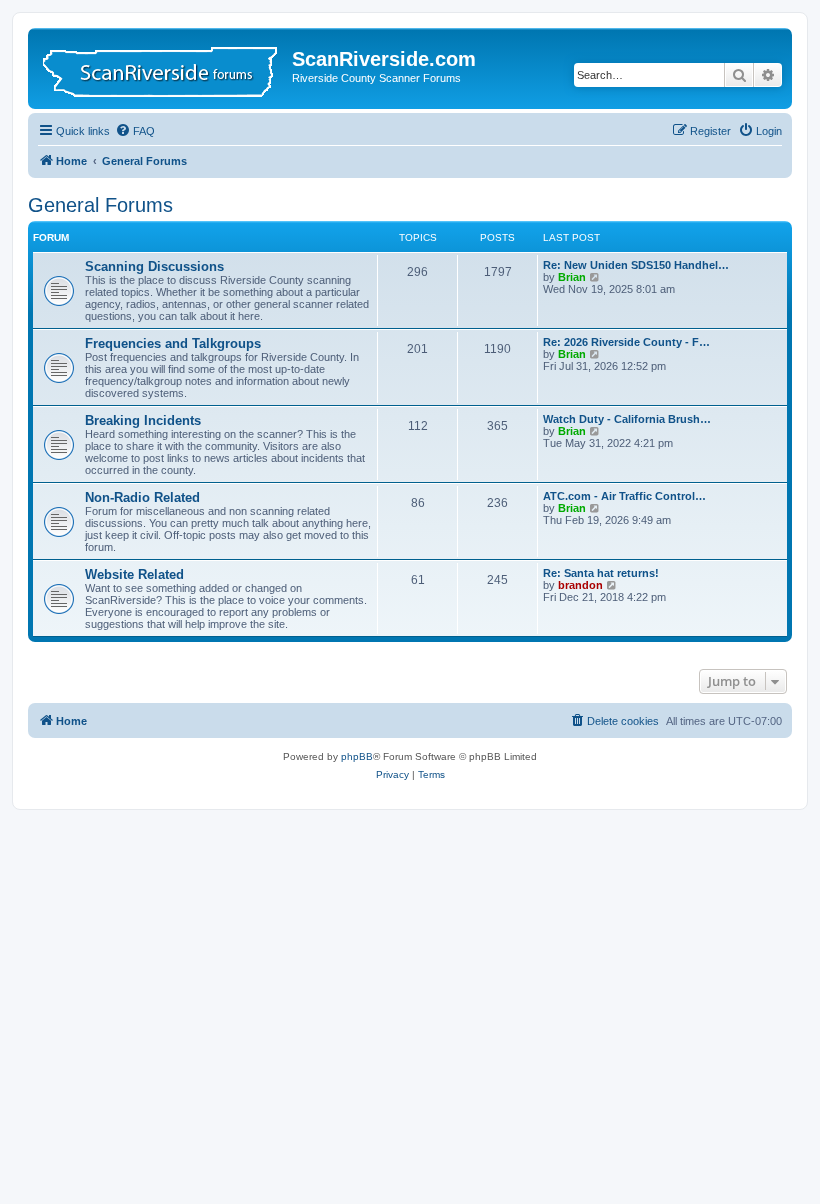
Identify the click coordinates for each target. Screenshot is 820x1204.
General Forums (100, 205)
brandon (580, 585)
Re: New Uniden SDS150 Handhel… (636, 265)
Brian (572, 277)
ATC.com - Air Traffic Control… (624, 496)
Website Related (134, 574)
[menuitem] (135, 131)
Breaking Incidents (143, 420)
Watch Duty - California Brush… (627, 419)
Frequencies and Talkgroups (173, 343)
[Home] (162, 68)
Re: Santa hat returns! (601, 573)
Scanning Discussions (154, 266)
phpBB (357, 756)
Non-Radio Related (142, 497)
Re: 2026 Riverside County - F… (626, 342)
